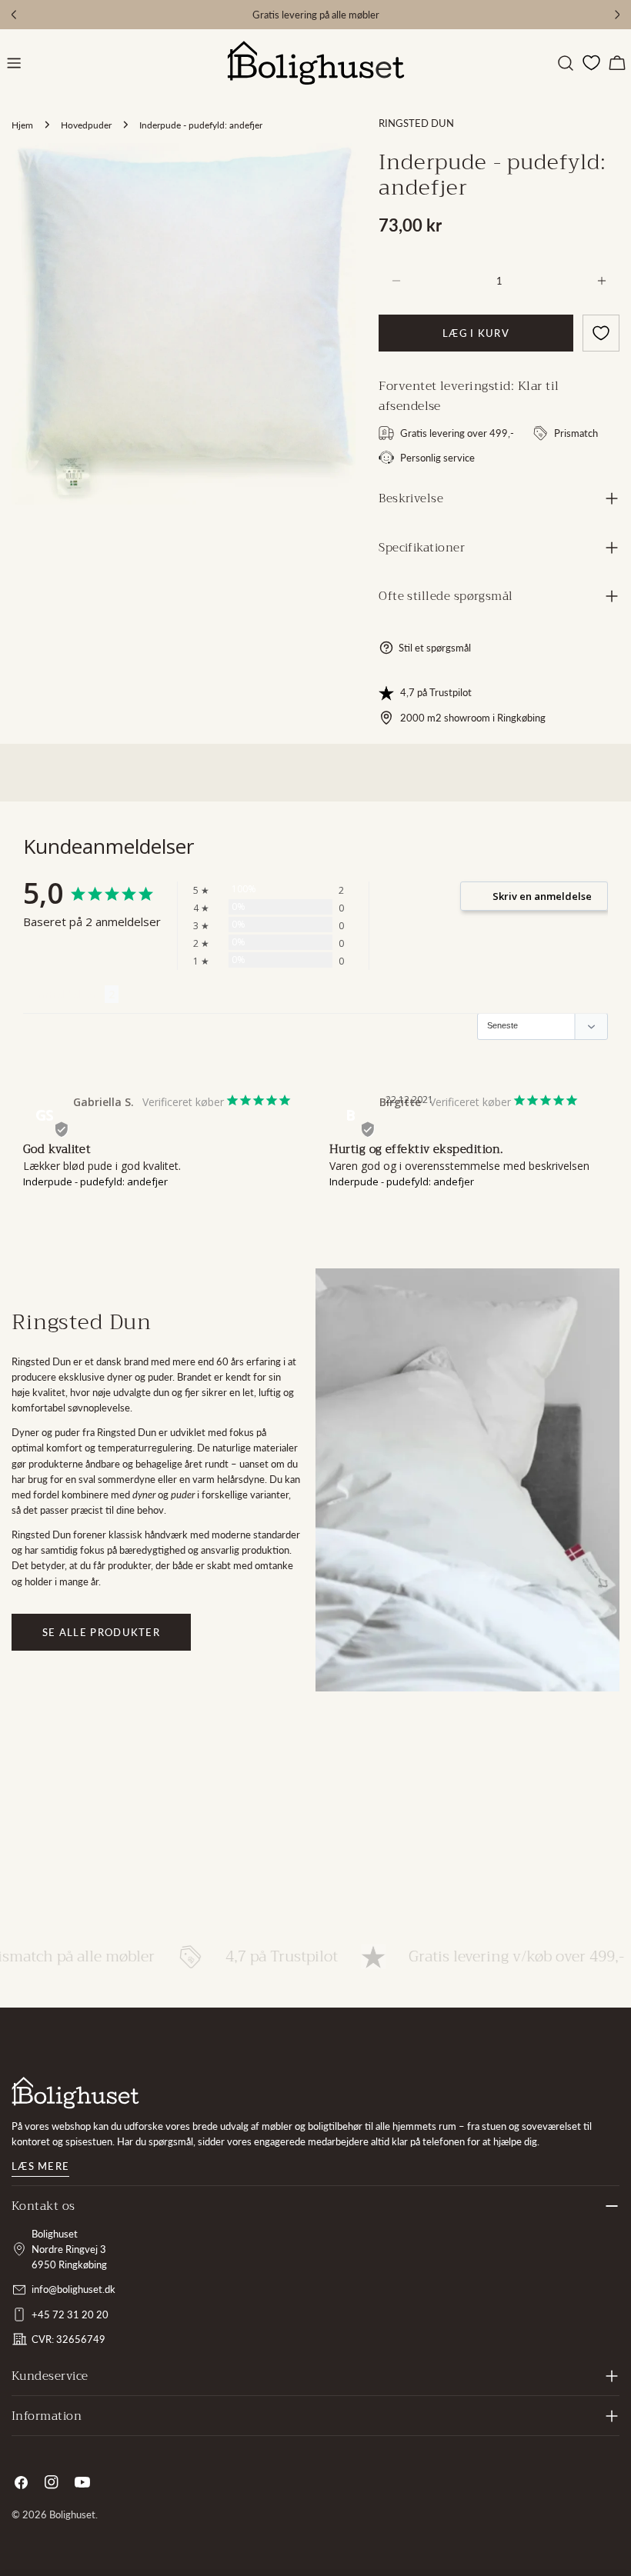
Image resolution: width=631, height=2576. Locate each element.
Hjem (22, 125)
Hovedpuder (86, 125)
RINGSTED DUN (416, 123)
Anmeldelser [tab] (64, 994)
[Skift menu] (14, 63)
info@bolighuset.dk (73, 2289)
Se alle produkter (101, 1632)
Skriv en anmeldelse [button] (542, 896)
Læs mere (40, 2166)
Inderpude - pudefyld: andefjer (95, 1181)
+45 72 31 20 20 (70, 2314)
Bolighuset (72, 2514)
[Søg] (566, 63)
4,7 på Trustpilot (436, 692)
